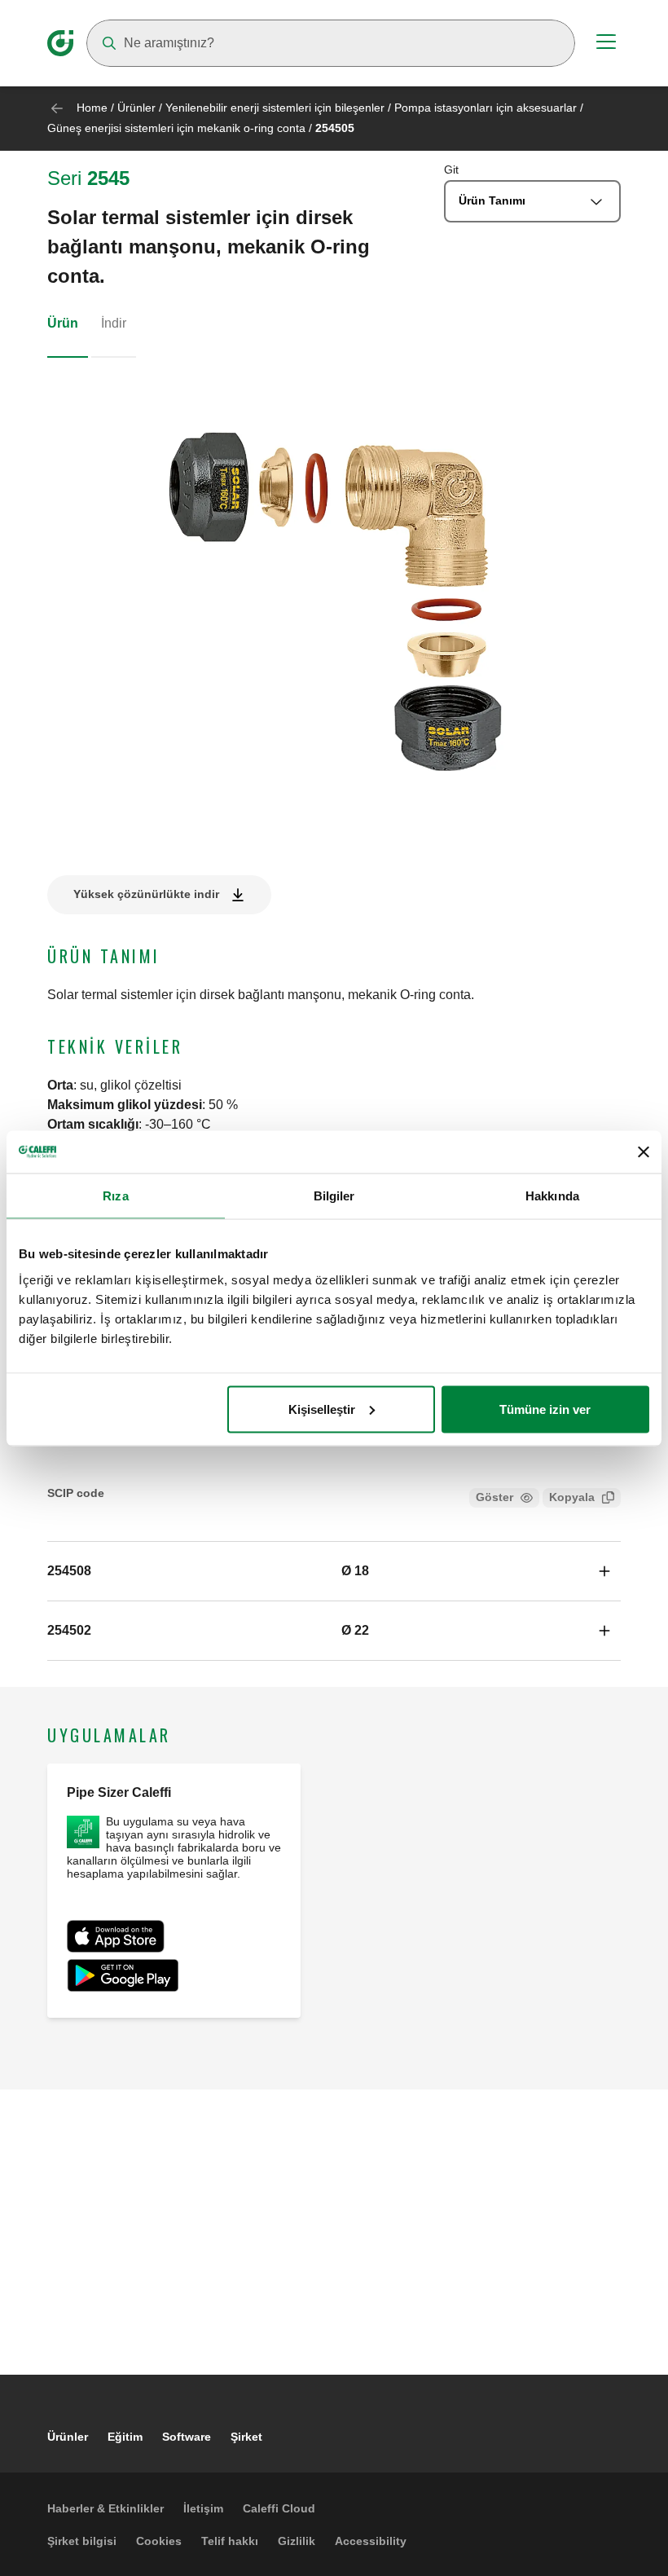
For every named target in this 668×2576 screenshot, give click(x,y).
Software (187, 2437)
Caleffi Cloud (279, 2508)
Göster (494, 1497)
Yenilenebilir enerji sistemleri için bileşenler (275, 108)
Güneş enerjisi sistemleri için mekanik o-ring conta (176, 128)
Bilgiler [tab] (334, 1196)
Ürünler (136, 108)
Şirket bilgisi (82, 2541)
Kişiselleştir (322, 1409)
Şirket (246, 2437)
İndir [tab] (114, 323)
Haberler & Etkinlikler (105, 2508)
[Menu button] (606, 44)
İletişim (203, 2508)
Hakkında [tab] (552, 1196)
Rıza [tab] (115, 1196)
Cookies (159, 2541)
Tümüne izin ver (545, 1409)
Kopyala (572, 1497)
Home (92, 108)
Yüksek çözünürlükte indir (146, 894)
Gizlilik (297, 2541)
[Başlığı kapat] (644, 1151)
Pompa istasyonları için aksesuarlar (486, 108)
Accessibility (371, 2541)
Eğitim (125, 2437)
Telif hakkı (230, 2541)
